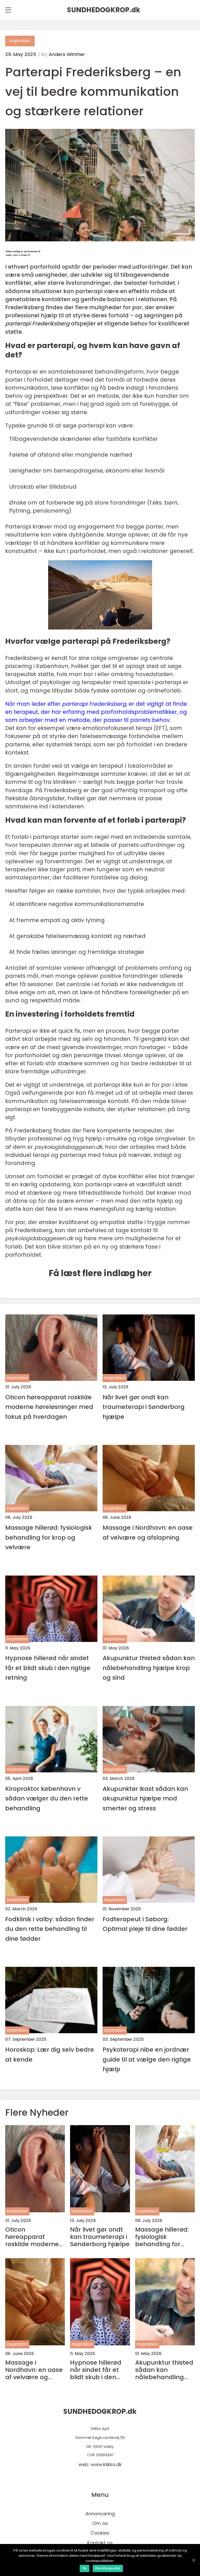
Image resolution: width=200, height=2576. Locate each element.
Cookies (100, 2533)
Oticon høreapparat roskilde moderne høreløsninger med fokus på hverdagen (49, 1407)
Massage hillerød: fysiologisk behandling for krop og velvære (49, 1537)
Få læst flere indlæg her (100, 1273)
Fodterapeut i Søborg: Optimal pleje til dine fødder (145, 1924)
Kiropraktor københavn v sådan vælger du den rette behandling (47, 1798)
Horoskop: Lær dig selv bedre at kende (50, 2054)
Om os (100, 2523)
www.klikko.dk (106, 2464)
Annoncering (100, 2514)
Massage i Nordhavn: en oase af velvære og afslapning (148, 1532)
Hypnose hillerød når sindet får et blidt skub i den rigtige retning (48, 1668)
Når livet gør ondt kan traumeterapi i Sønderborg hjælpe (144, 1407)
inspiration (20, 41)
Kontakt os (100, 2543)
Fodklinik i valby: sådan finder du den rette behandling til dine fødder (50, 1929)
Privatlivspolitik (108, 2568)
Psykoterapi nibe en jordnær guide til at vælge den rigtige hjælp (147, 2059)
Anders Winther (67, 54)
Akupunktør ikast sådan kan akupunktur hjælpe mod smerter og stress (145, 1798)
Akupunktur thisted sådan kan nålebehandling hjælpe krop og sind (149, 1668)
